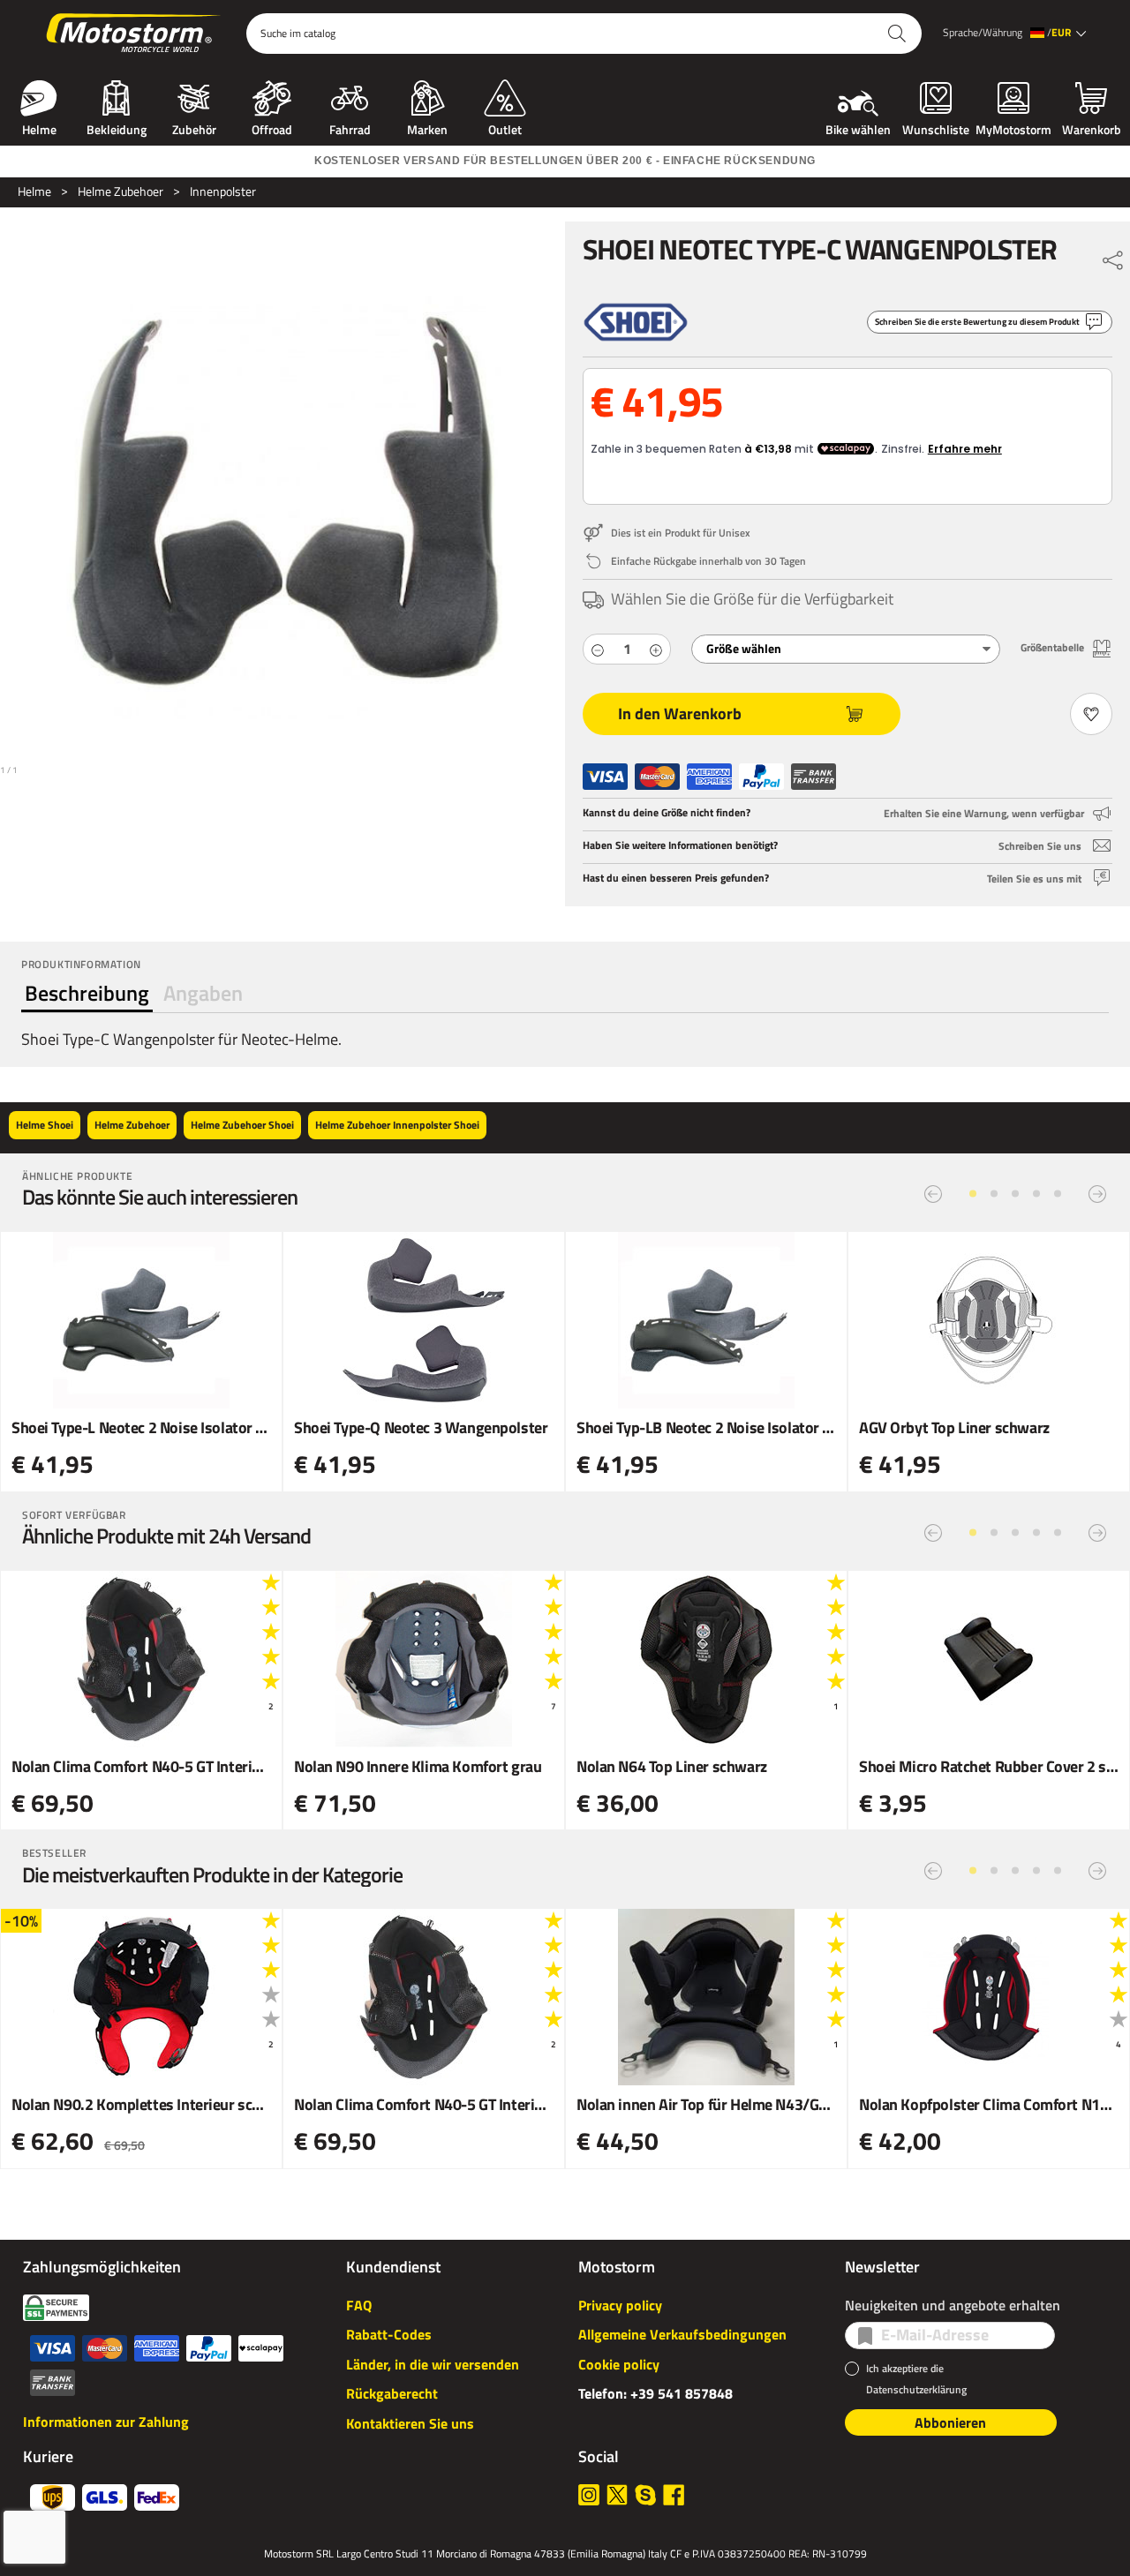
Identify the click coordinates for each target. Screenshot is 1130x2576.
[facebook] (674, 2495)
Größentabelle (1052, 647)
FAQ (359, 2305)
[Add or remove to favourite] (1091, 714)
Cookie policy (619, 2364)
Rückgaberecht (392, 2393)
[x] (617, 2495)
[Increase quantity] (656, 649)
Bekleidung (117, 128)
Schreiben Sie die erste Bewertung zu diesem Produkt (977, 322)
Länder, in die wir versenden (433, 2364)
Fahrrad (350, 128)
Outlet (505, 128)
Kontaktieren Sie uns (410, 2423)
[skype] (645, 2495)
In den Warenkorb (680, 713)
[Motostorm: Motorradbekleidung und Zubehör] (135, 34)
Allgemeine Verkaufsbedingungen (682, 2334)
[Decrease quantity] (598, 649)
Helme (39, 128)
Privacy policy (620, 2305)
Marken (427, 128)
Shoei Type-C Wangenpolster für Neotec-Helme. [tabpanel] (181, 1039)
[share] (1113, 256)
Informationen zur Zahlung (106, 2422)
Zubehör (194, 128)
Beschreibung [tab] (87, 993)
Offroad (272, 128)
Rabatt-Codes (389, 2334)
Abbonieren (950, 2422)
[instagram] (589, 2495)
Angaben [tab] (203, 993)
